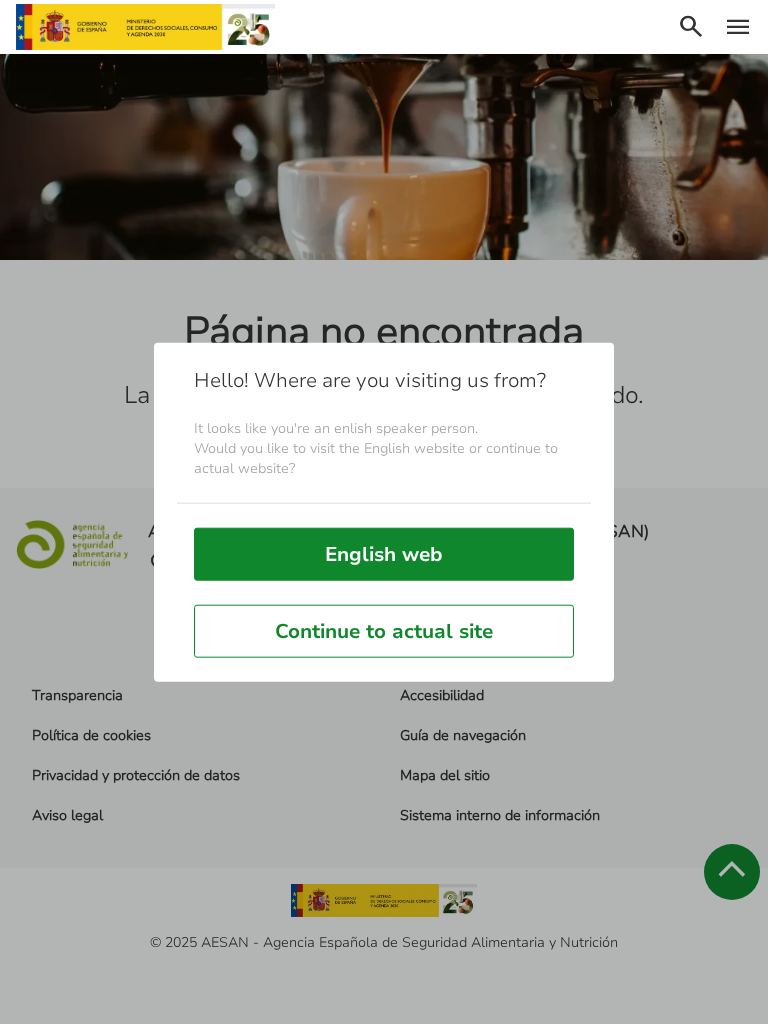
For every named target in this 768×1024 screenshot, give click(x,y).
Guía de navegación (463, 735)
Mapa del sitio (445, 775)
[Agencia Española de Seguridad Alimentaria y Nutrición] (145, 27)
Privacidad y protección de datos (136, 775)
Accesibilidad (442, 695)
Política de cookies (91, 735)
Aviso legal (67, 815)
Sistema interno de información (500, 815)
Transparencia (77, 695)
